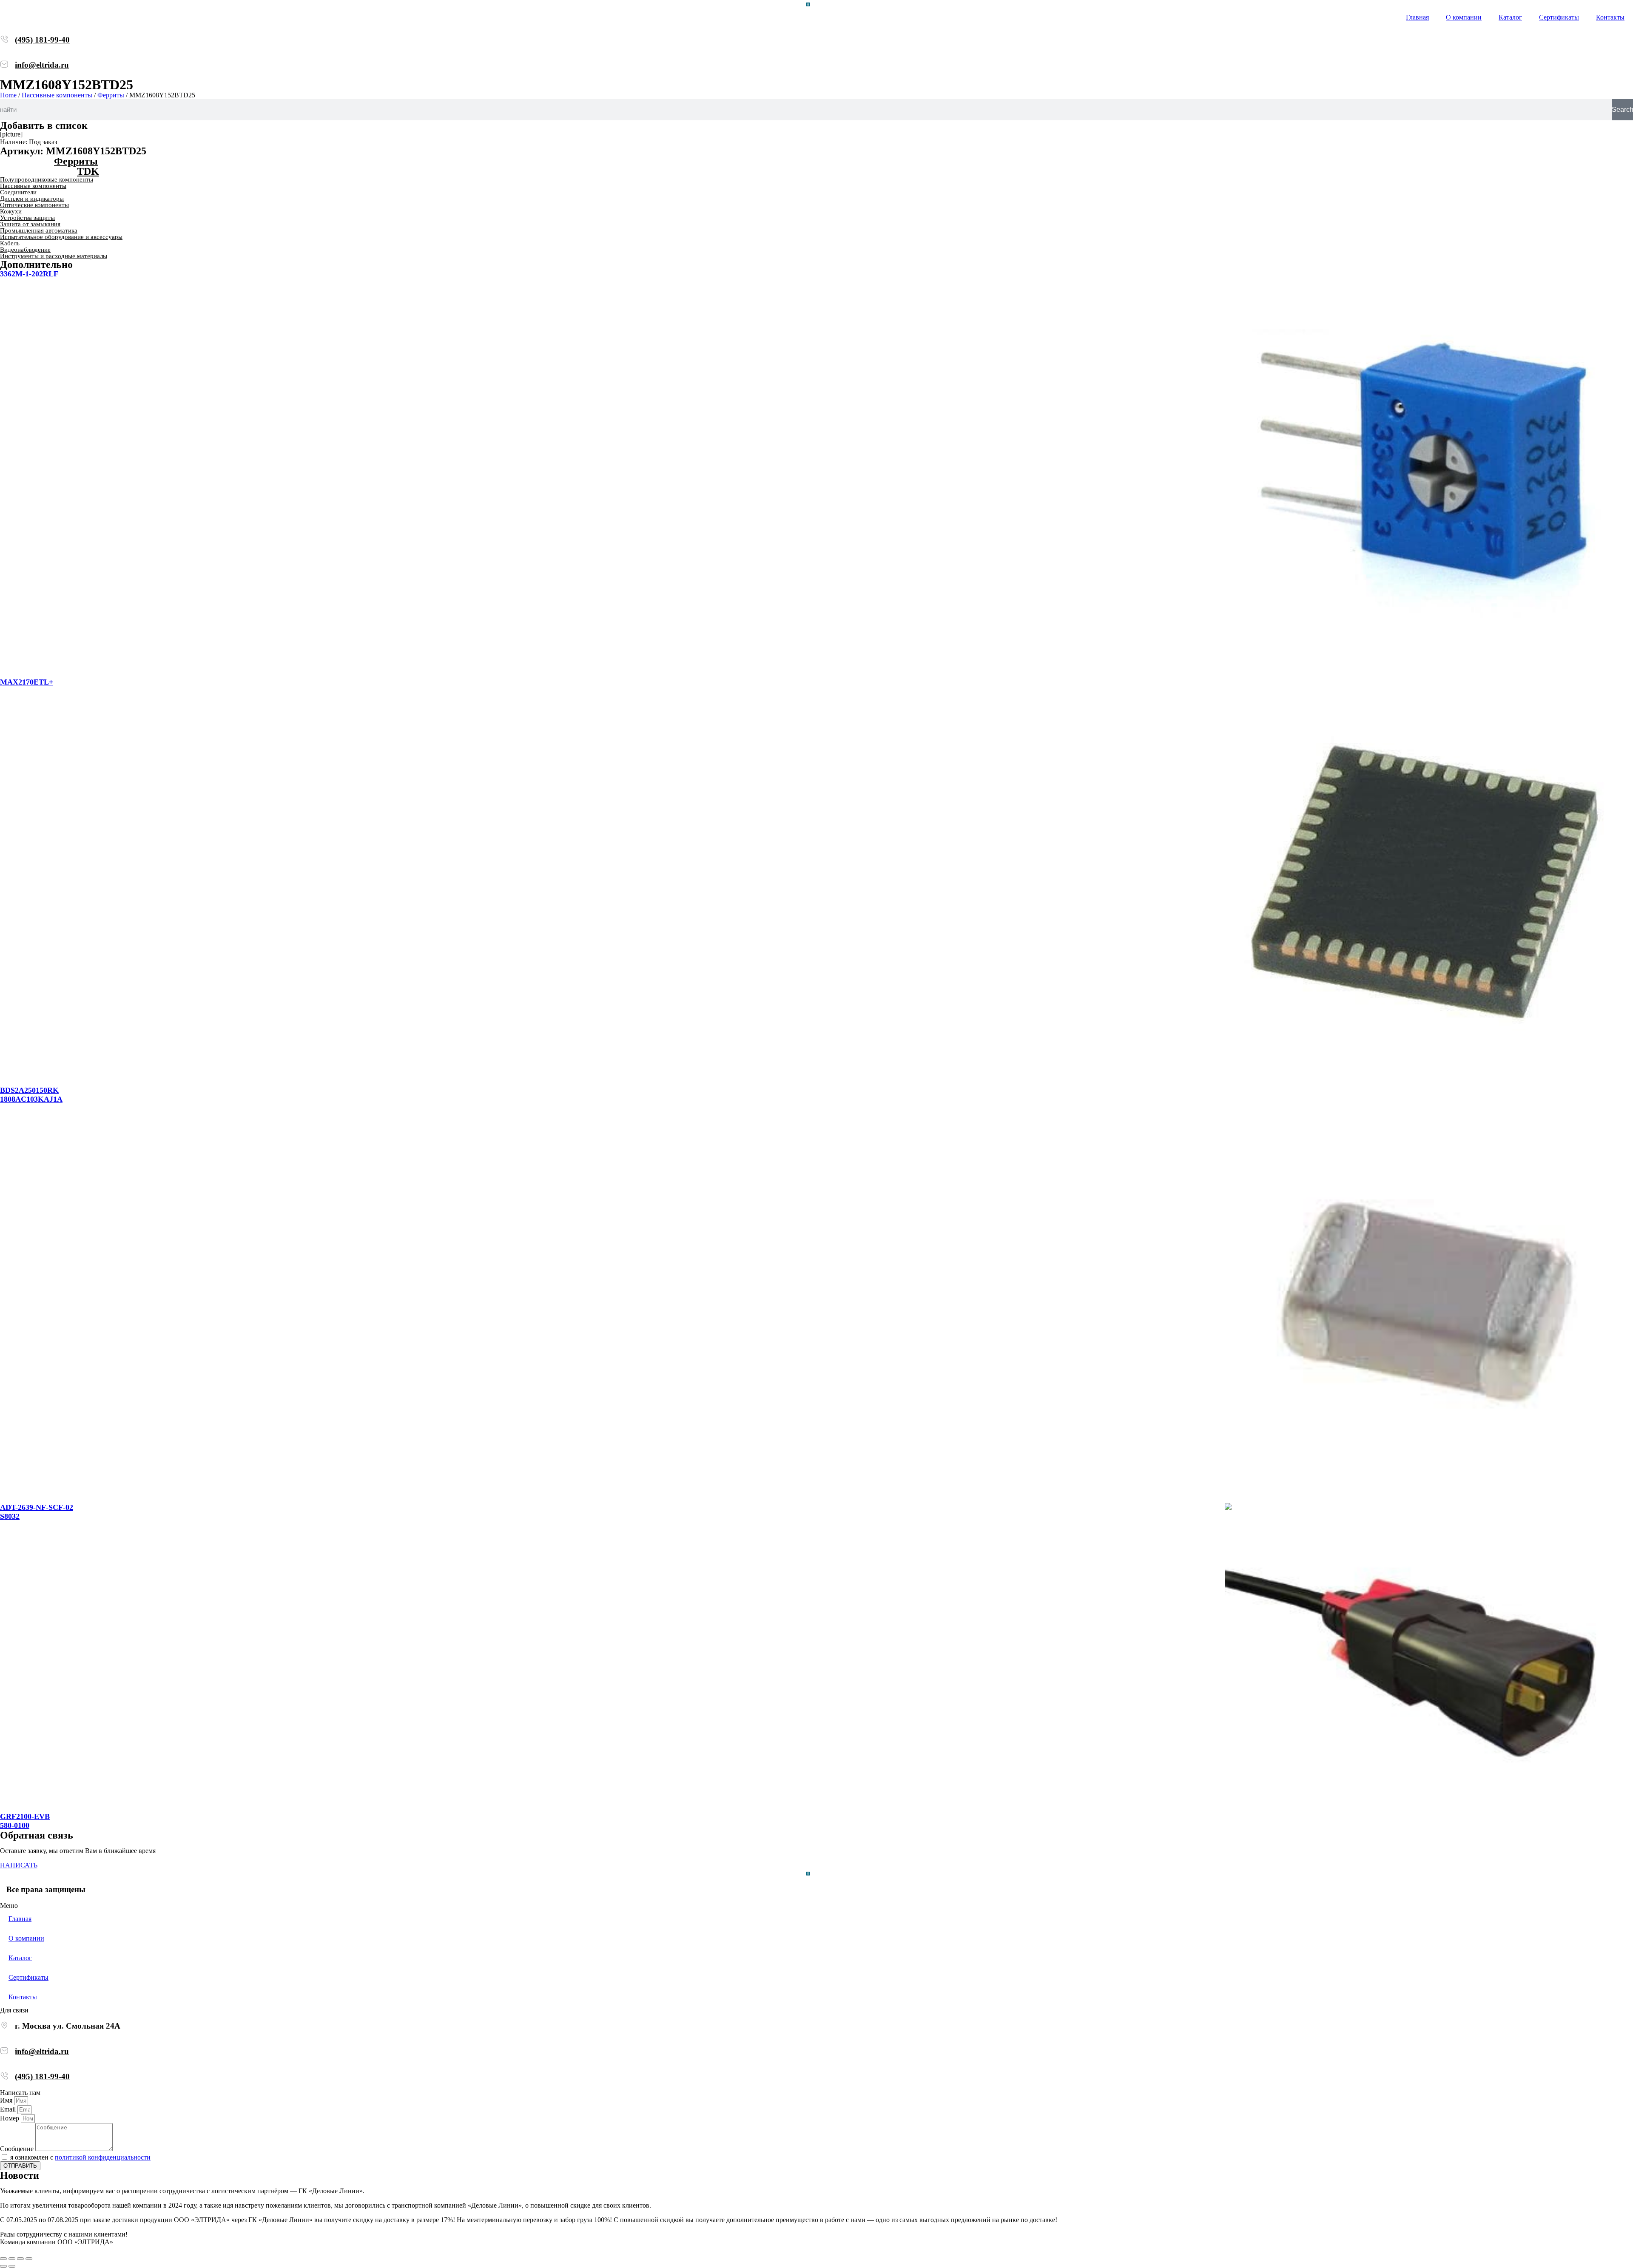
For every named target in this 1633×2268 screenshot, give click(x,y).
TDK (88, 171)
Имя (7, 2100)
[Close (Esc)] (3, 2259)
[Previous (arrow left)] (3, 2266)
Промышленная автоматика (39, 230)
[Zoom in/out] (29, 2259)
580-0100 (15, 1825)
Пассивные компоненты (57, 95)
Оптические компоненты (34, 205)
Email (9, 2109)
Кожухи (11, 211)
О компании (1464, 17)
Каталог (1510, 17)
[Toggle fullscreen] (20, 2259)
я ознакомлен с (80, 2157)
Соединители (18, 192)
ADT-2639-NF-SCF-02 (37, 1507)
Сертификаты (1559, 17)
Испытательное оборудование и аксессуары (61, 237)
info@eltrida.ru (42, 65)
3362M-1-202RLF (29, 274)
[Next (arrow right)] (12, 2266)
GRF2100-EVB (25, 1816)
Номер (10, 2118)
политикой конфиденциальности (103, 2157)
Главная (1417, 17)
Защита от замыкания (30, 224)
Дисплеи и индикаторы (32, 199)
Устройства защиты (27, 218)
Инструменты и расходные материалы (54, 256)
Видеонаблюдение (25, 250)
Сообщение (18, 2149)
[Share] (12, 2259)
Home (8, 95)
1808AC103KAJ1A (31, 1099)
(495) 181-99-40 (42, 40)
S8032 (10, 1516)
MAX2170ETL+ (27, 682)
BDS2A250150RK (29, 1090)
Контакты (1610, 17)
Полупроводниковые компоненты (47, 179)
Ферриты (111, 95)
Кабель (10, 243)
